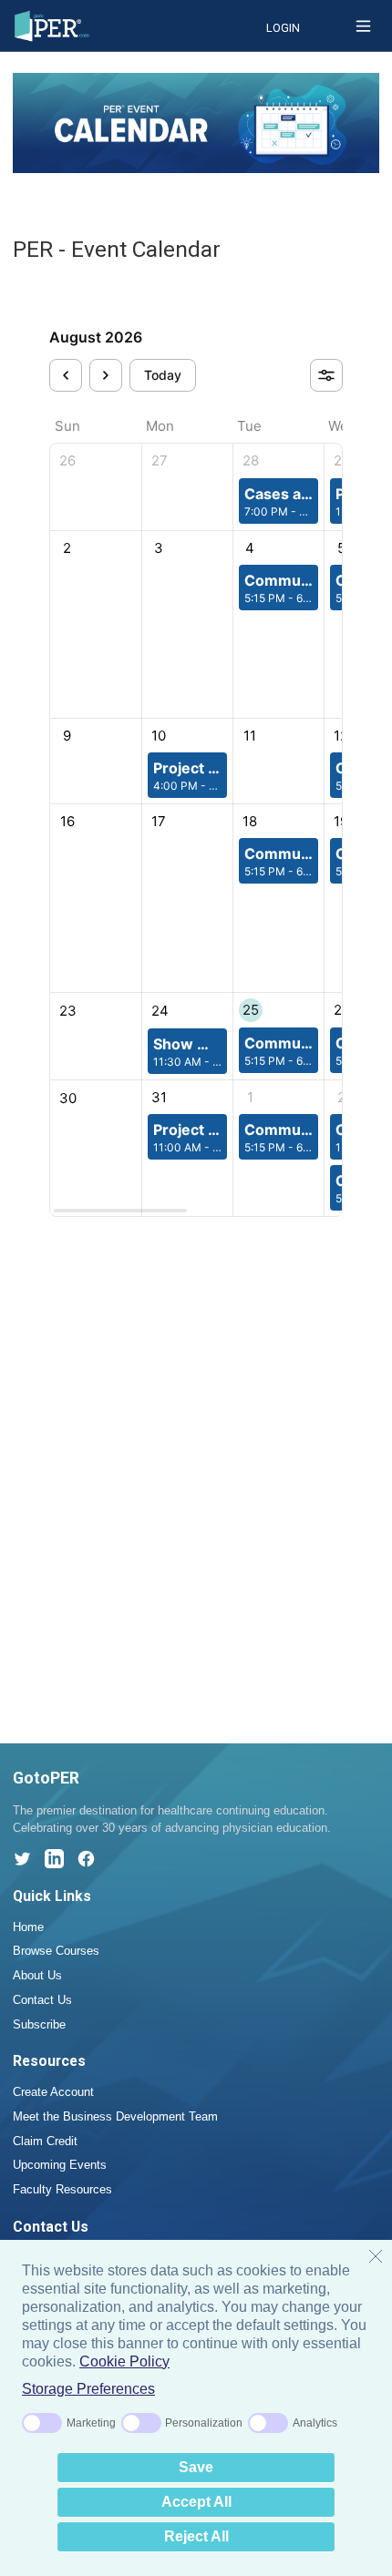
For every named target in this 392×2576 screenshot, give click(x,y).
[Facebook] (86, 1859)
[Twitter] (22, 1859)
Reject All (196, 2536)
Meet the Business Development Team (115, 2116)
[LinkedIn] (54, 1859)
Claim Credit (45, 2141)
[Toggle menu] (363, 26)
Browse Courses (56, 1951)
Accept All (196, 2502)
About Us (37, 1975)
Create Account (53, 2092)
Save (196, 2467)
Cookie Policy (124, 2361)
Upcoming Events (60, 2165)
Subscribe (39, 2024)
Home (28, 1927)
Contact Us (42, 2000)
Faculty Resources (62, 2189)
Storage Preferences (88, 2389)
